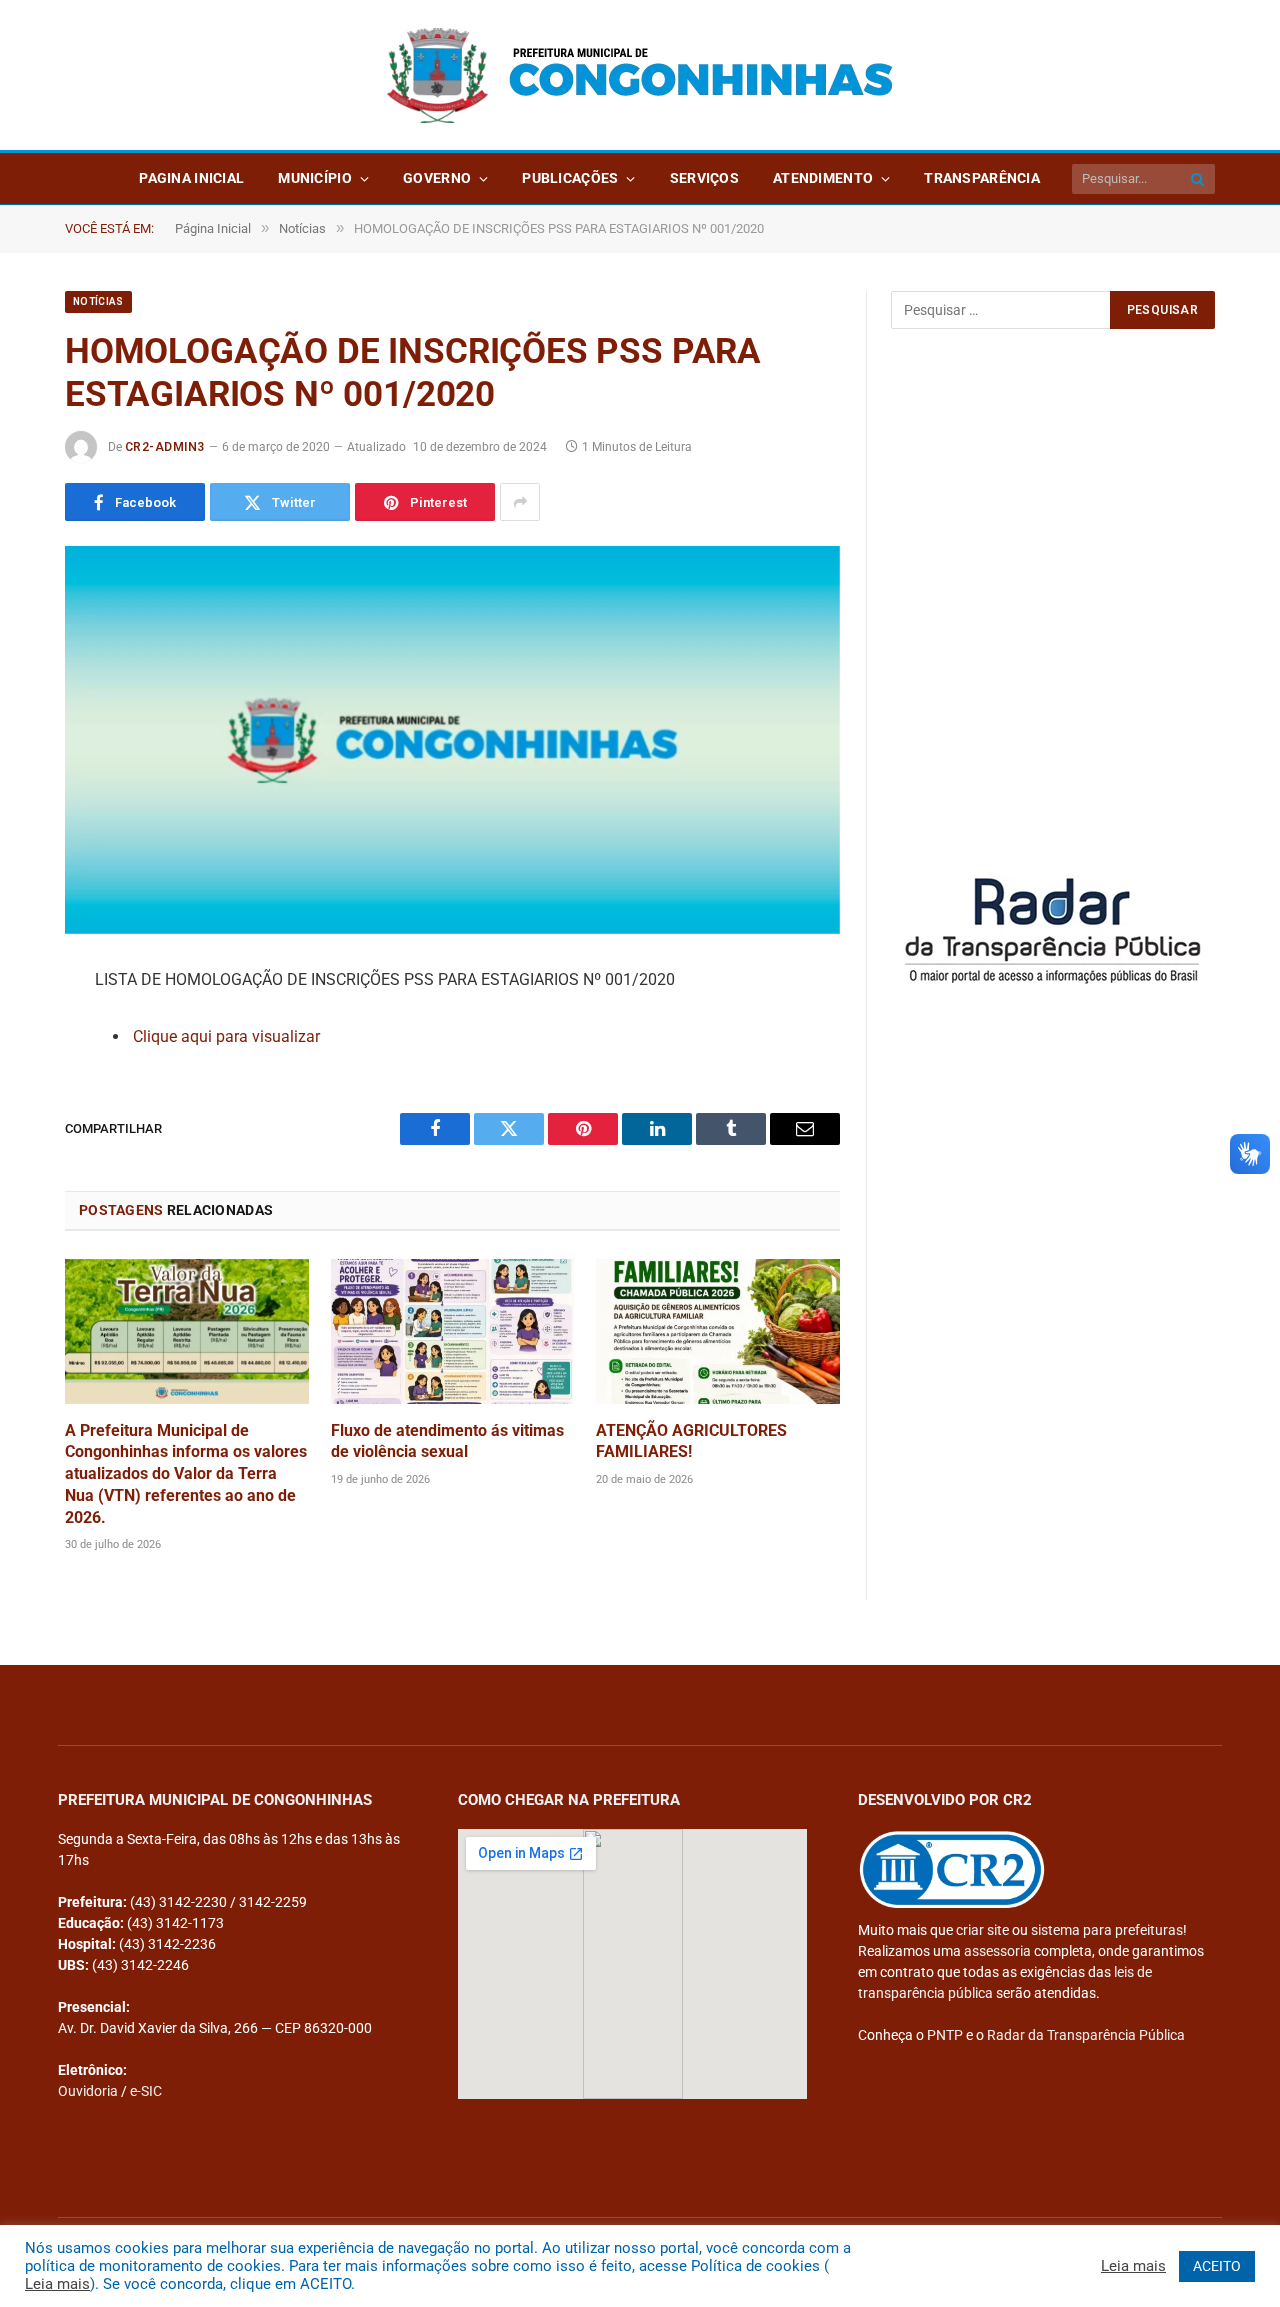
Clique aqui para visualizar (226, 1036)
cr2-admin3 (165, 447)
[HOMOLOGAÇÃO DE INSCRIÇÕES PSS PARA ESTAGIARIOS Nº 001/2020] (452, 740)
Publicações (570, 178)
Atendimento (823, 178)
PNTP (945, 2035)
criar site (982, 1930)
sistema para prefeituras (1107, 1930)
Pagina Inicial (191, 178)
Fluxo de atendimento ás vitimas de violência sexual (447, 1441)
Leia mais (57, 2284)
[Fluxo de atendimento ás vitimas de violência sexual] (453, 1331)
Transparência (982, 178)
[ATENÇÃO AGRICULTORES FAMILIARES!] (718, 1331)
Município (315, 178)
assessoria (997, 1951)
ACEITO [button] (1217, 2266)
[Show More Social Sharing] (520, 502)
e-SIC (146, 2091)
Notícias (98, 301)
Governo (437, 178)
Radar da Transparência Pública (1086, 2035)
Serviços (704, 178)
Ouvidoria (88, 2091)
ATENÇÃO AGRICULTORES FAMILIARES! (691, 1441)
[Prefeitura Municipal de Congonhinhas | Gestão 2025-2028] (640, 75)
